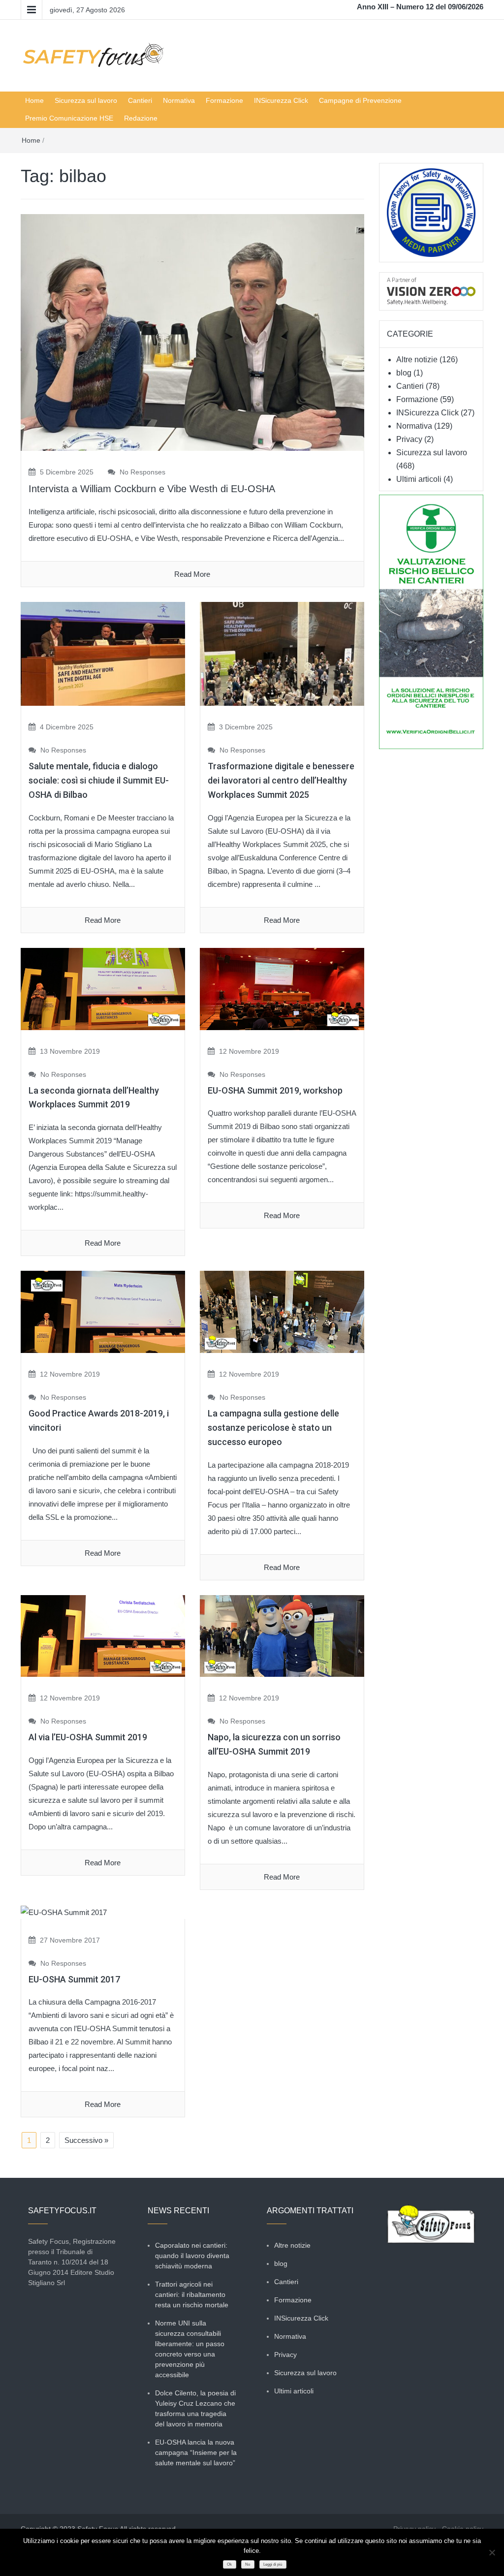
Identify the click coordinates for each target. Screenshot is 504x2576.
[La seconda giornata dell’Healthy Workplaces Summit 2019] (103, 988)
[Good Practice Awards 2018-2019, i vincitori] (103, 1311)
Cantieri (140, 100)
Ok (229, 2564)
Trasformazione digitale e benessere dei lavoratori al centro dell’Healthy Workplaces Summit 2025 (281, 780)
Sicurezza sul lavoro (86, 100)
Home (34, 100)
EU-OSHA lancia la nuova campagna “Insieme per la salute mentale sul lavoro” (196, 2452)
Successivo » (86, 2140)
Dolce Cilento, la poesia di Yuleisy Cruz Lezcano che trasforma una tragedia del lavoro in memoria (195, 2408)
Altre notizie (417, 360)
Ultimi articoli (419, 479)
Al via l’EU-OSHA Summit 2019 (88, 1737)
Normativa (179, 100)
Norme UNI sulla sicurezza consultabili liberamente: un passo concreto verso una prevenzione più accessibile (190, 2349)
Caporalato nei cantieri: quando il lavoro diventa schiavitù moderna (192, 2256)
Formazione (224, 100)
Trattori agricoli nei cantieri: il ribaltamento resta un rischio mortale (192, 2294)
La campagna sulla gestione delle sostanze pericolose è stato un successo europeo (273, 1428)
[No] (492, 2552)
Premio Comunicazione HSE (69, 118)
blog (404, 373)
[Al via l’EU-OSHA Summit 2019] (103, 1635)
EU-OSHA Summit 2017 (74, 1979)
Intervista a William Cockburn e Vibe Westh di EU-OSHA (152, 489)
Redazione (141, 118)
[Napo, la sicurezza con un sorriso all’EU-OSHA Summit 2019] (282, 1635)
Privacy (409, 439)
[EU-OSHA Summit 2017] (64, 1911)
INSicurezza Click (281, 100)
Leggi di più (273, 2564)
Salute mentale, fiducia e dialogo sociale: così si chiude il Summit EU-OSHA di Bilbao (99, 780)
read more (192, 574)
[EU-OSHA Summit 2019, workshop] (282, 988)
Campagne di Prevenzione (360, 100)
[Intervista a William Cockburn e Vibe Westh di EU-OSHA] (192, 331)
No (248, 2564)
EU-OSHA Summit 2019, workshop (275, 1090)
